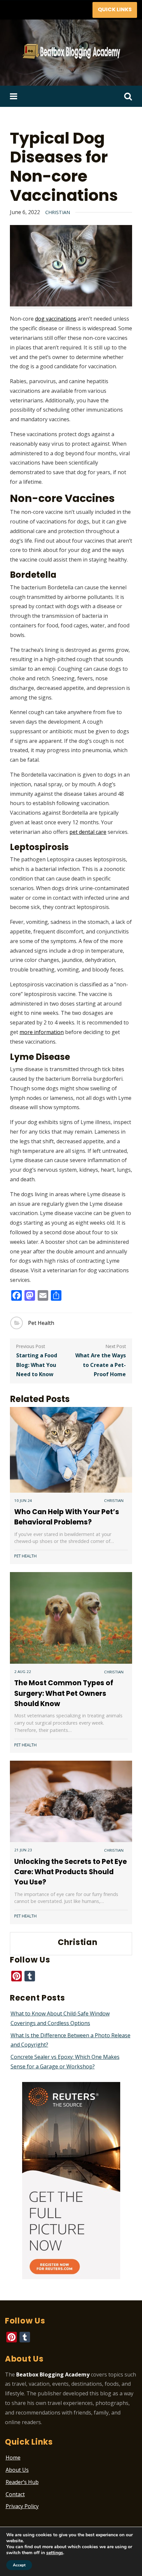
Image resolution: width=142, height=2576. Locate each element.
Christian (58, 212)
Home (13, 2458)
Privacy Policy (22, 2506)
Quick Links (115, 9)
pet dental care (88, 832)
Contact (15, 2494)
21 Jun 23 (23, 1850)
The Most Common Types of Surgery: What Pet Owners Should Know (64, 1693)
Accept (19, 2565)
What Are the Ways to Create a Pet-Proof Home (101, 1365)
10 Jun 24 (23, 1500)
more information (42, 1032)
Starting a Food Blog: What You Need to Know (37, 1365)
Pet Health (41, 1323)
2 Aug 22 (23, 1672)
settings (55, 2553)
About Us (17, 2470)
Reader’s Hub (22, 2482)
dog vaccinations (56, 319)
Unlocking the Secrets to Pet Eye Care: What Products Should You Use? (71, 1872)
